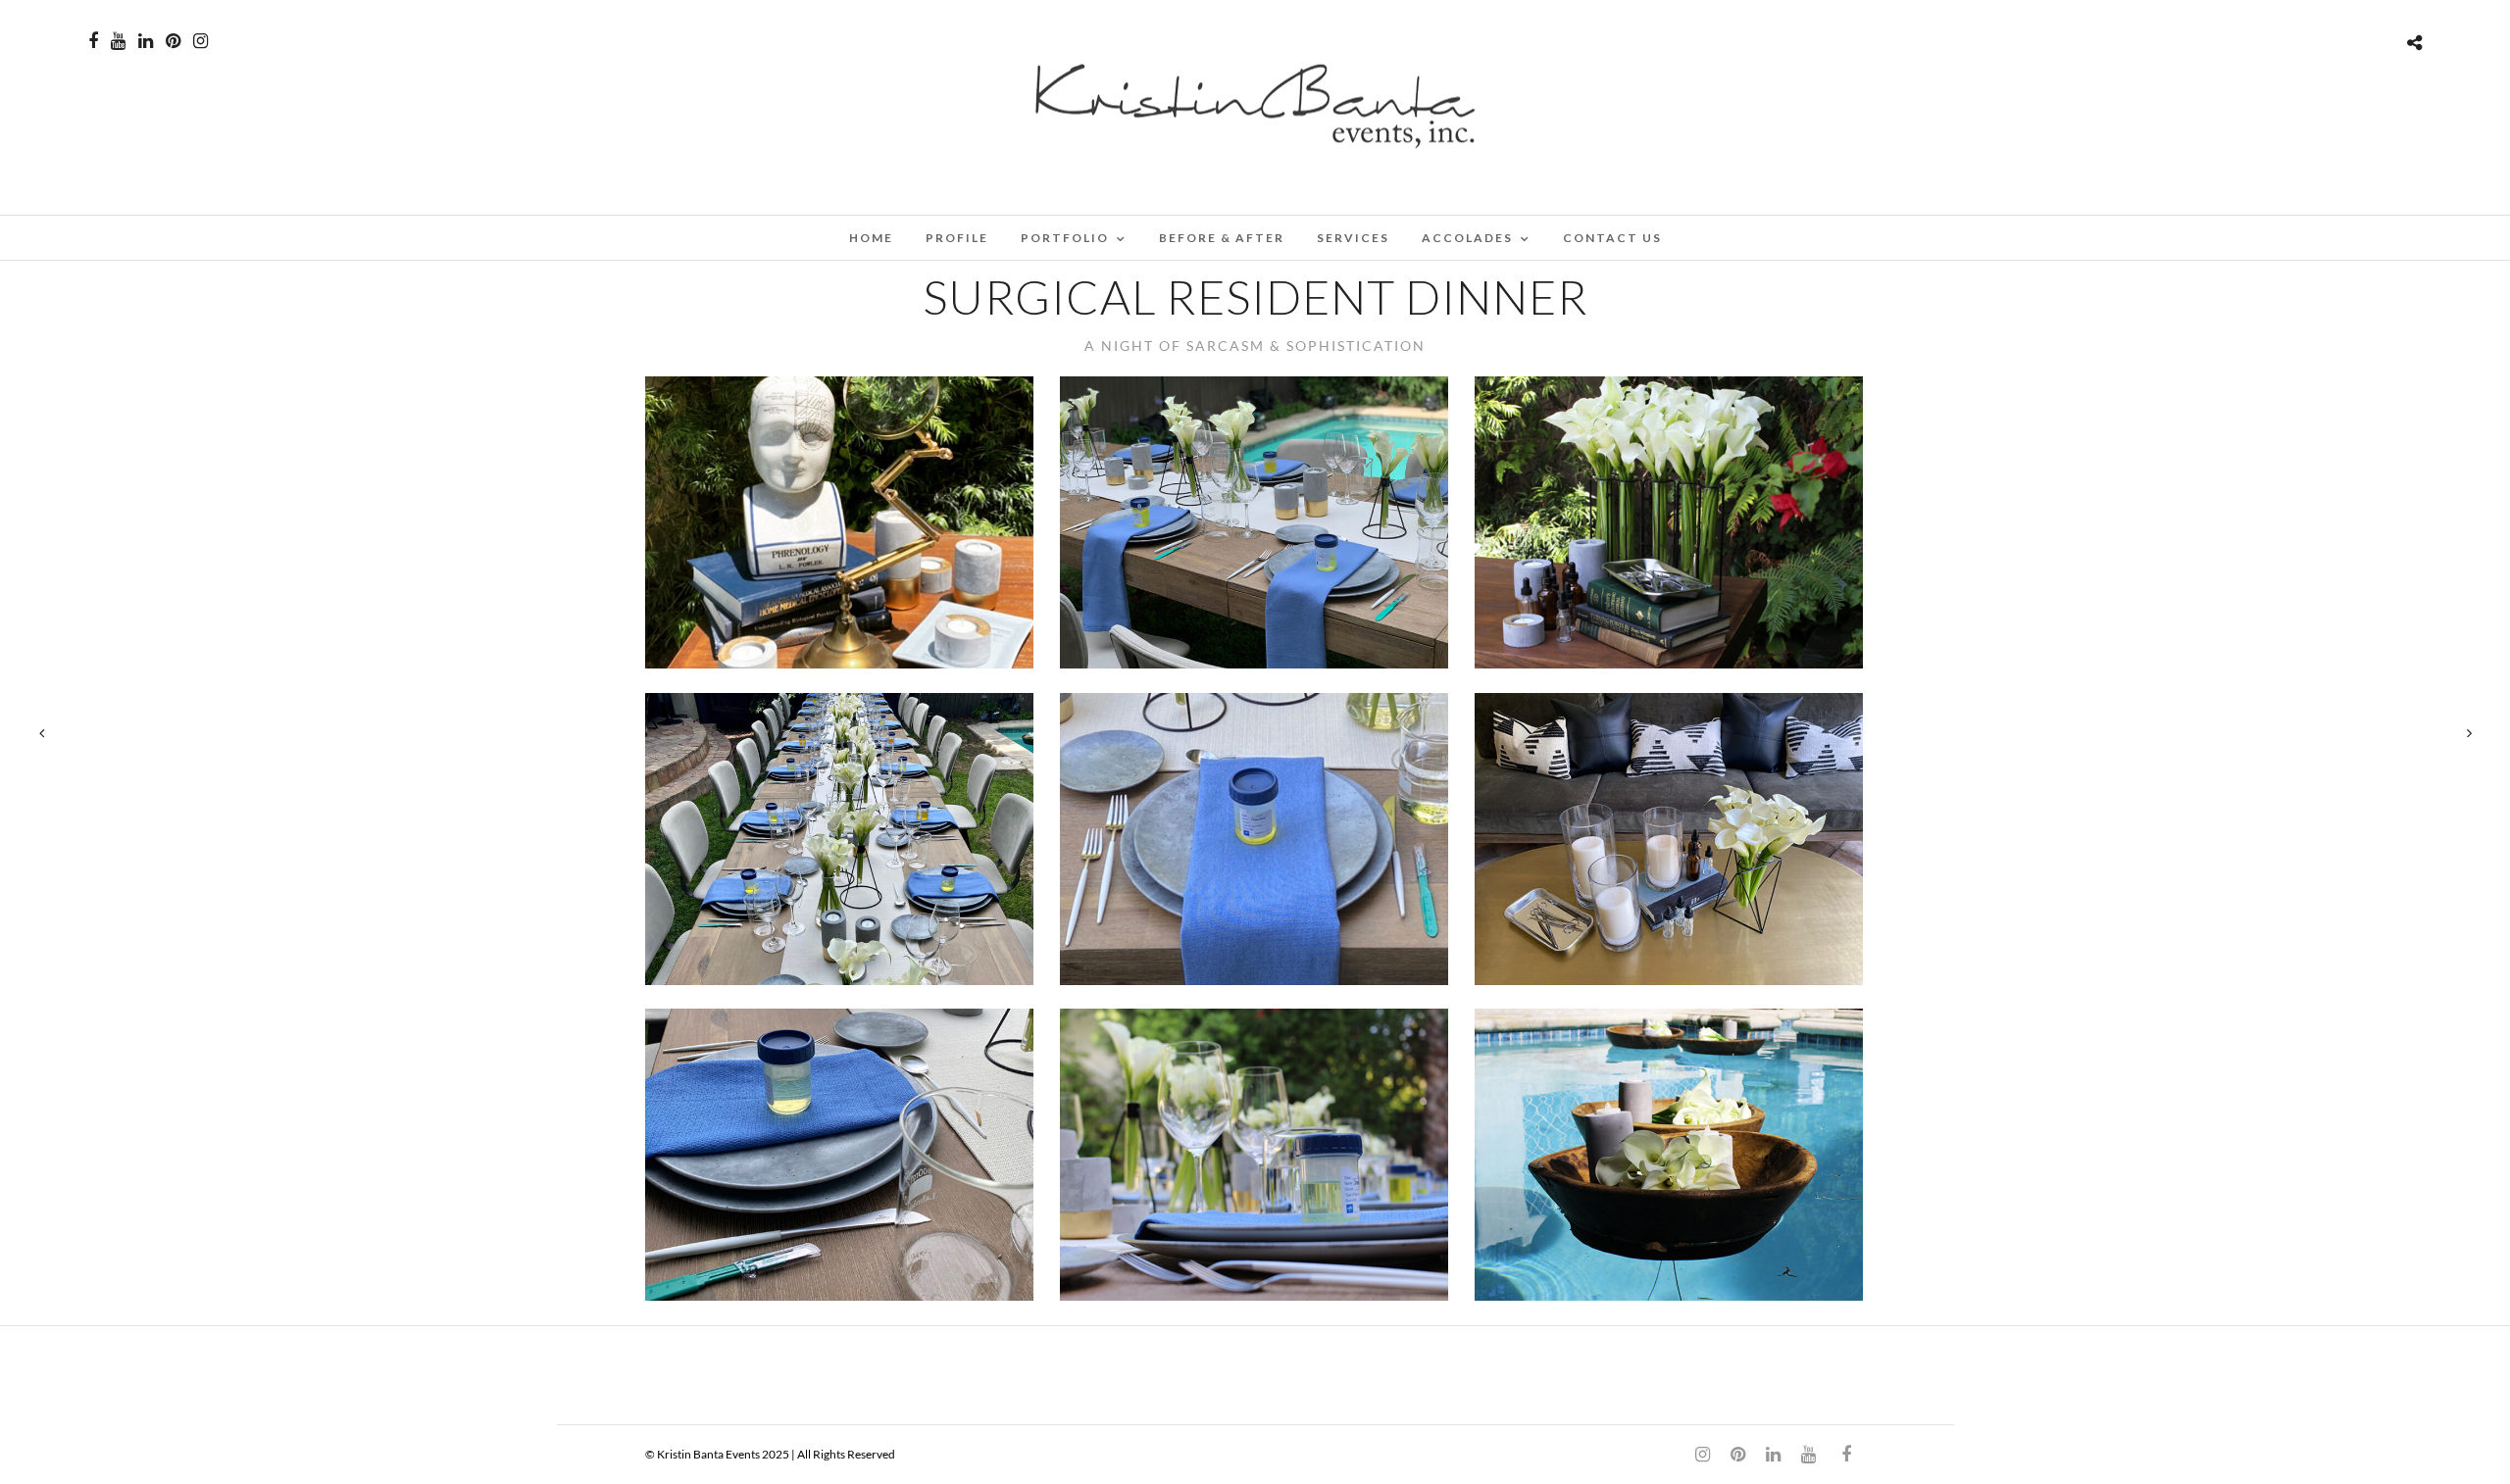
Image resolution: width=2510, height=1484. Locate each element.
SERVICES (1353, 238)
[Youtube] (118, 41)
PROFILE (957, 238)
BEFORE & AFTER (1222, 238)
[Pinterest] (173, 41)
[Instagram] (201, 41)
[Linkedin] (146, 41)
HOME (871, 238)
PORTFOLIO (1065, 238)
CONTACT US (1612, 238)
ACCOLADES (1467, 238)
